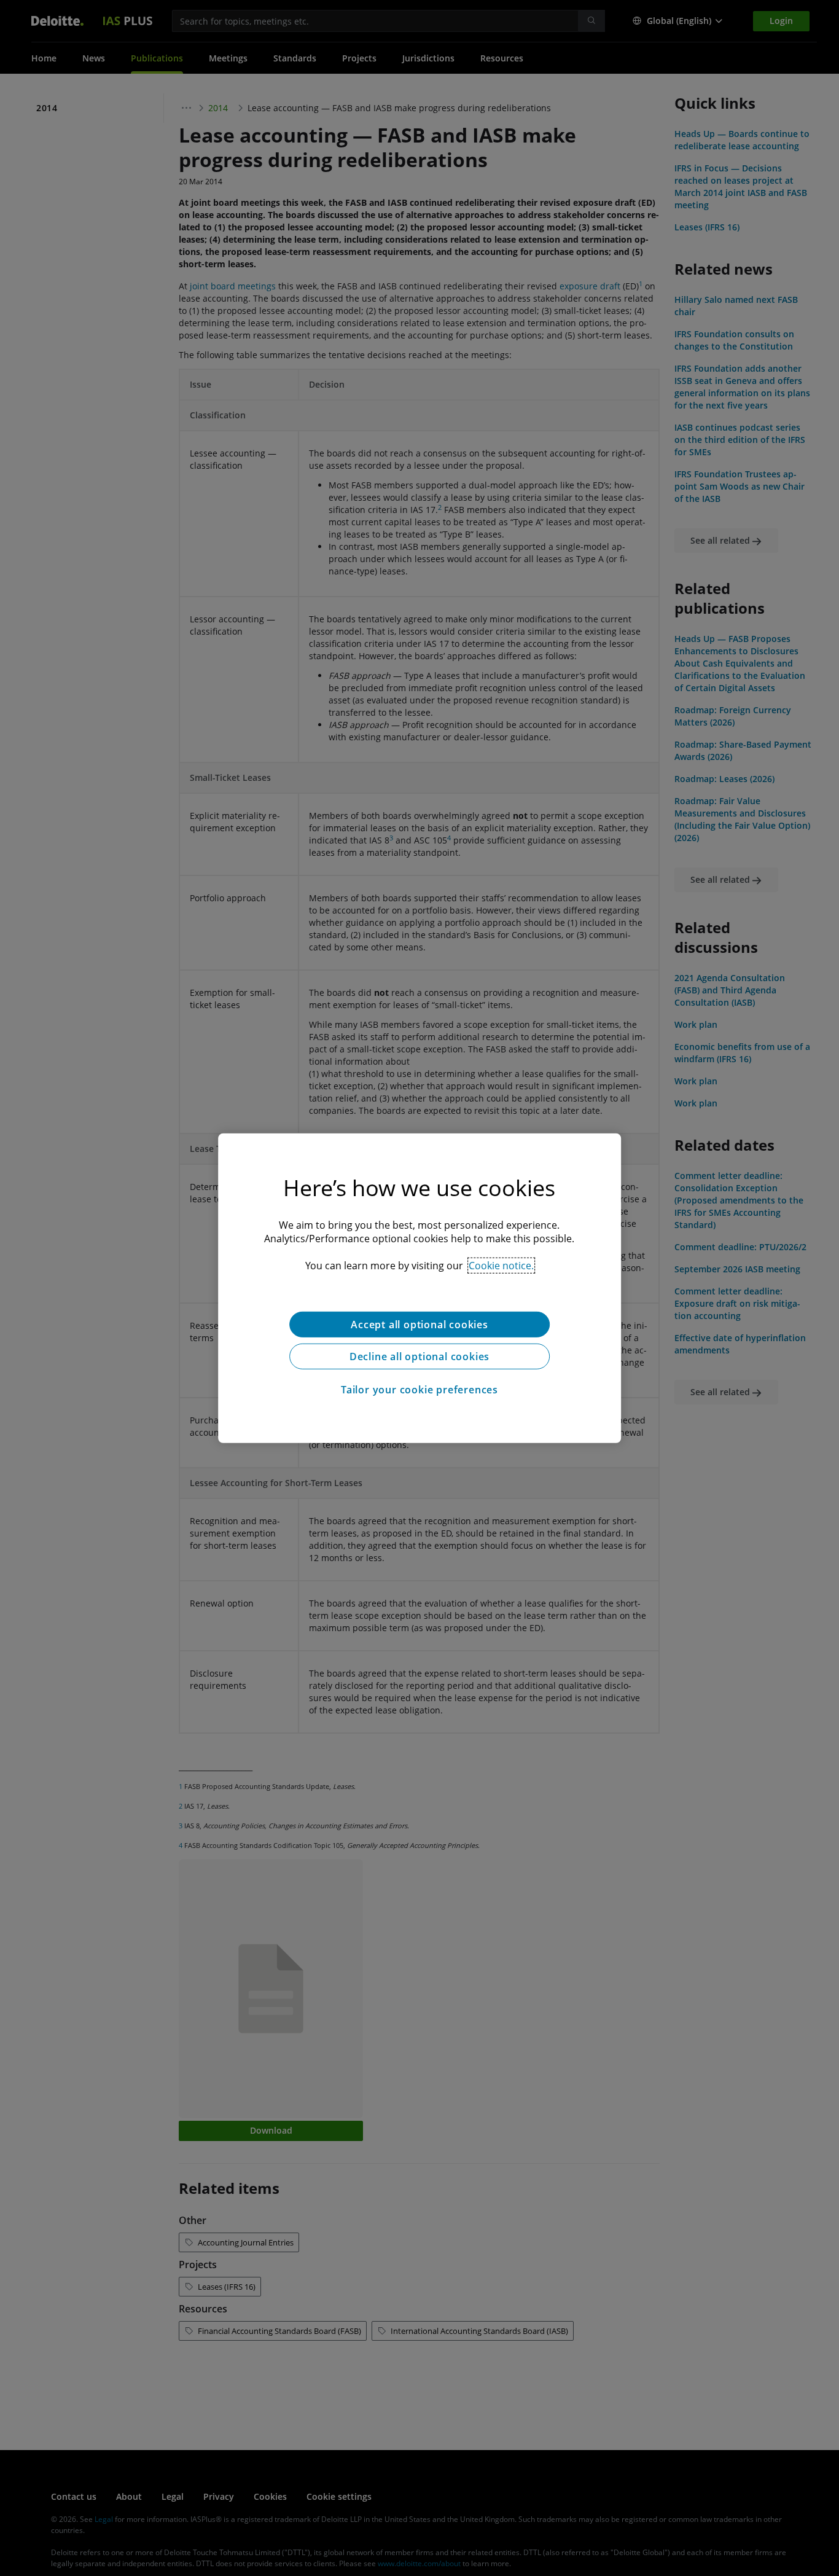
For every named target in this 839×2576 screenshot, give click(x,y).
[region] (419, 1288)
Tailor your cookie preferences (419, 1389)
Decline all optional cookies (419, 1356)
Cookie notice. (501, 1265)
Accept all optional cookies (419, 1324)
